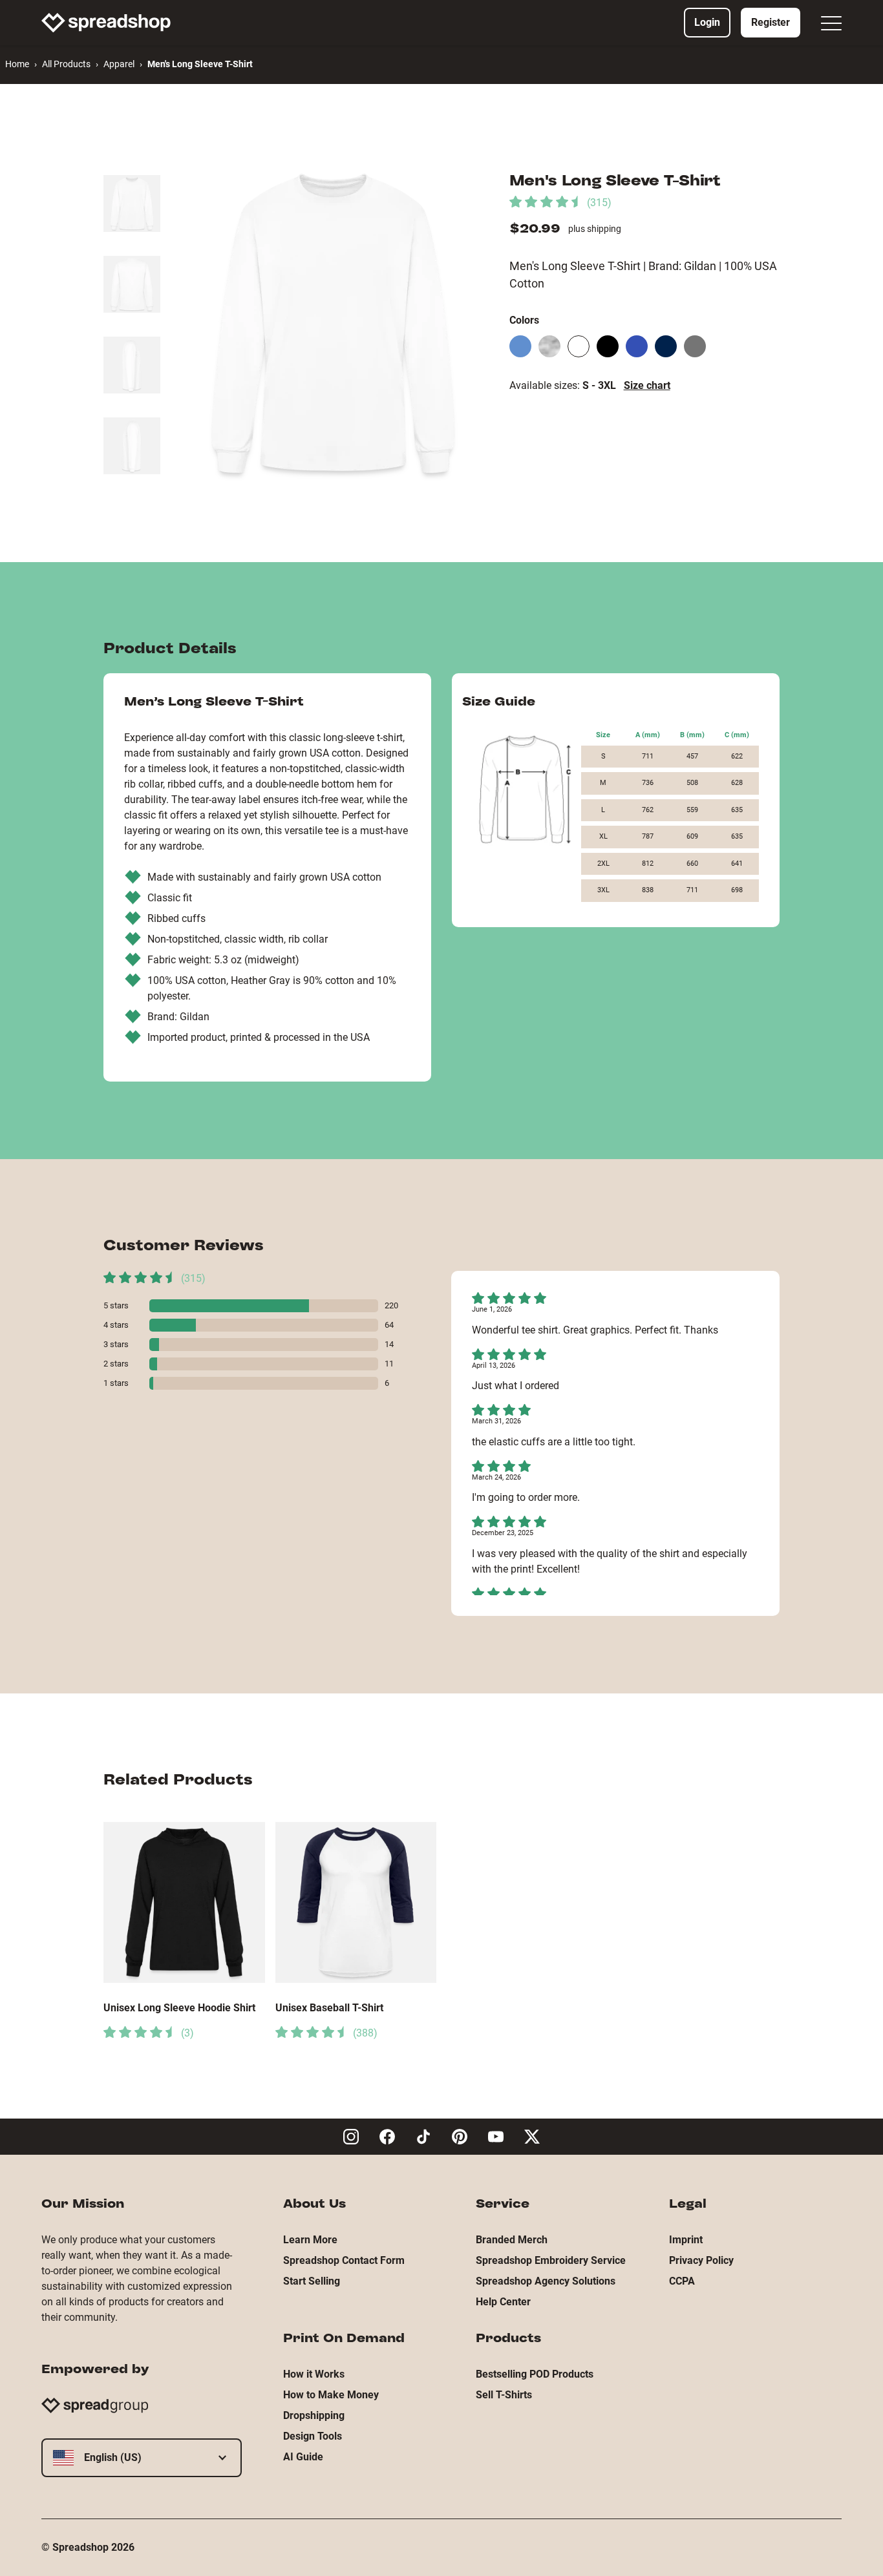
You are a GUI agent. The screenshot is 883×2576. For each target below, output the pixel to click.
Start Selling (312, 2281)
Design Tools (313, 2436)
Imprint (686, 2240)
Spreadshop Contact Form (344, 2260)
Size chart (647, 385)
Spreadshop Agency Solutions (546, 2281)
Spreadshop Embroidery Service (551, 2260)
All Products (66, 64)
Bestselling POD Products (535, 2374)
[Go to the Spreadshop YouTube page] (496, 2137)
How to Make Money (331, 2395)
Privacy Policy (701, 2260)
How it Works (314, 2374)
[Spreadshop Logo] (106, 23)
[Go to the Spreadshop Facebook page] (387, 2137)
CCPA (682, 2281)
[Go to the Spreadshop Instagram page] (351, 2137)
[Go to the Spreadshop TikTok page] (423, 2137)
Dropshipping (314, 2415)
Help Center (503, 2302)
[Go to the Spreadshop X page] (532, 2137)
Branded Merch (512, 2240)
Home (17, 64)
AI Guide (303, 2457)
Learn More (310, 2240)
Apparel (119, 64)
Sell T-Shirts (504, 2395)
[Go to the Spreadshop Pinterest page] (460, 2137)
